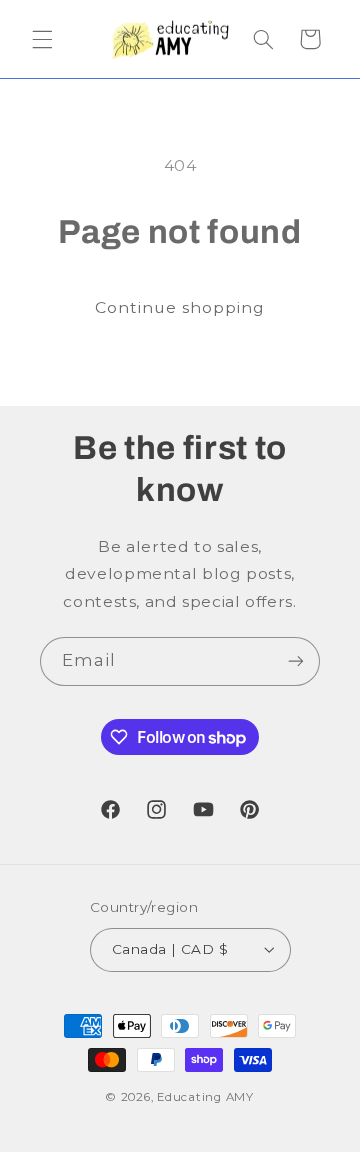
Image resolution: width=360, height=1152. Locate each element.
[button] (42, 39)
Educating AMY (205, 1097)
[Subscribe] (296, 661)
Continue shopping (180, 307)
